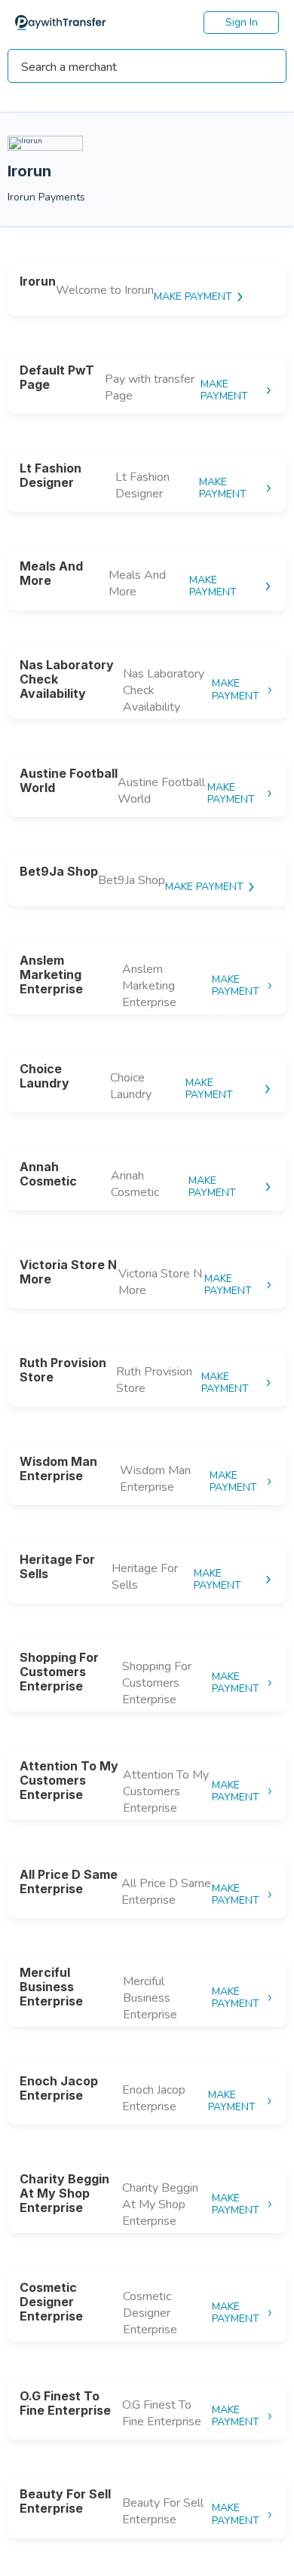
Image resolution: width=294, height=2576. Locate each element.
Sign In (242, 22)
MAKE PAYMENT (193, 297)
